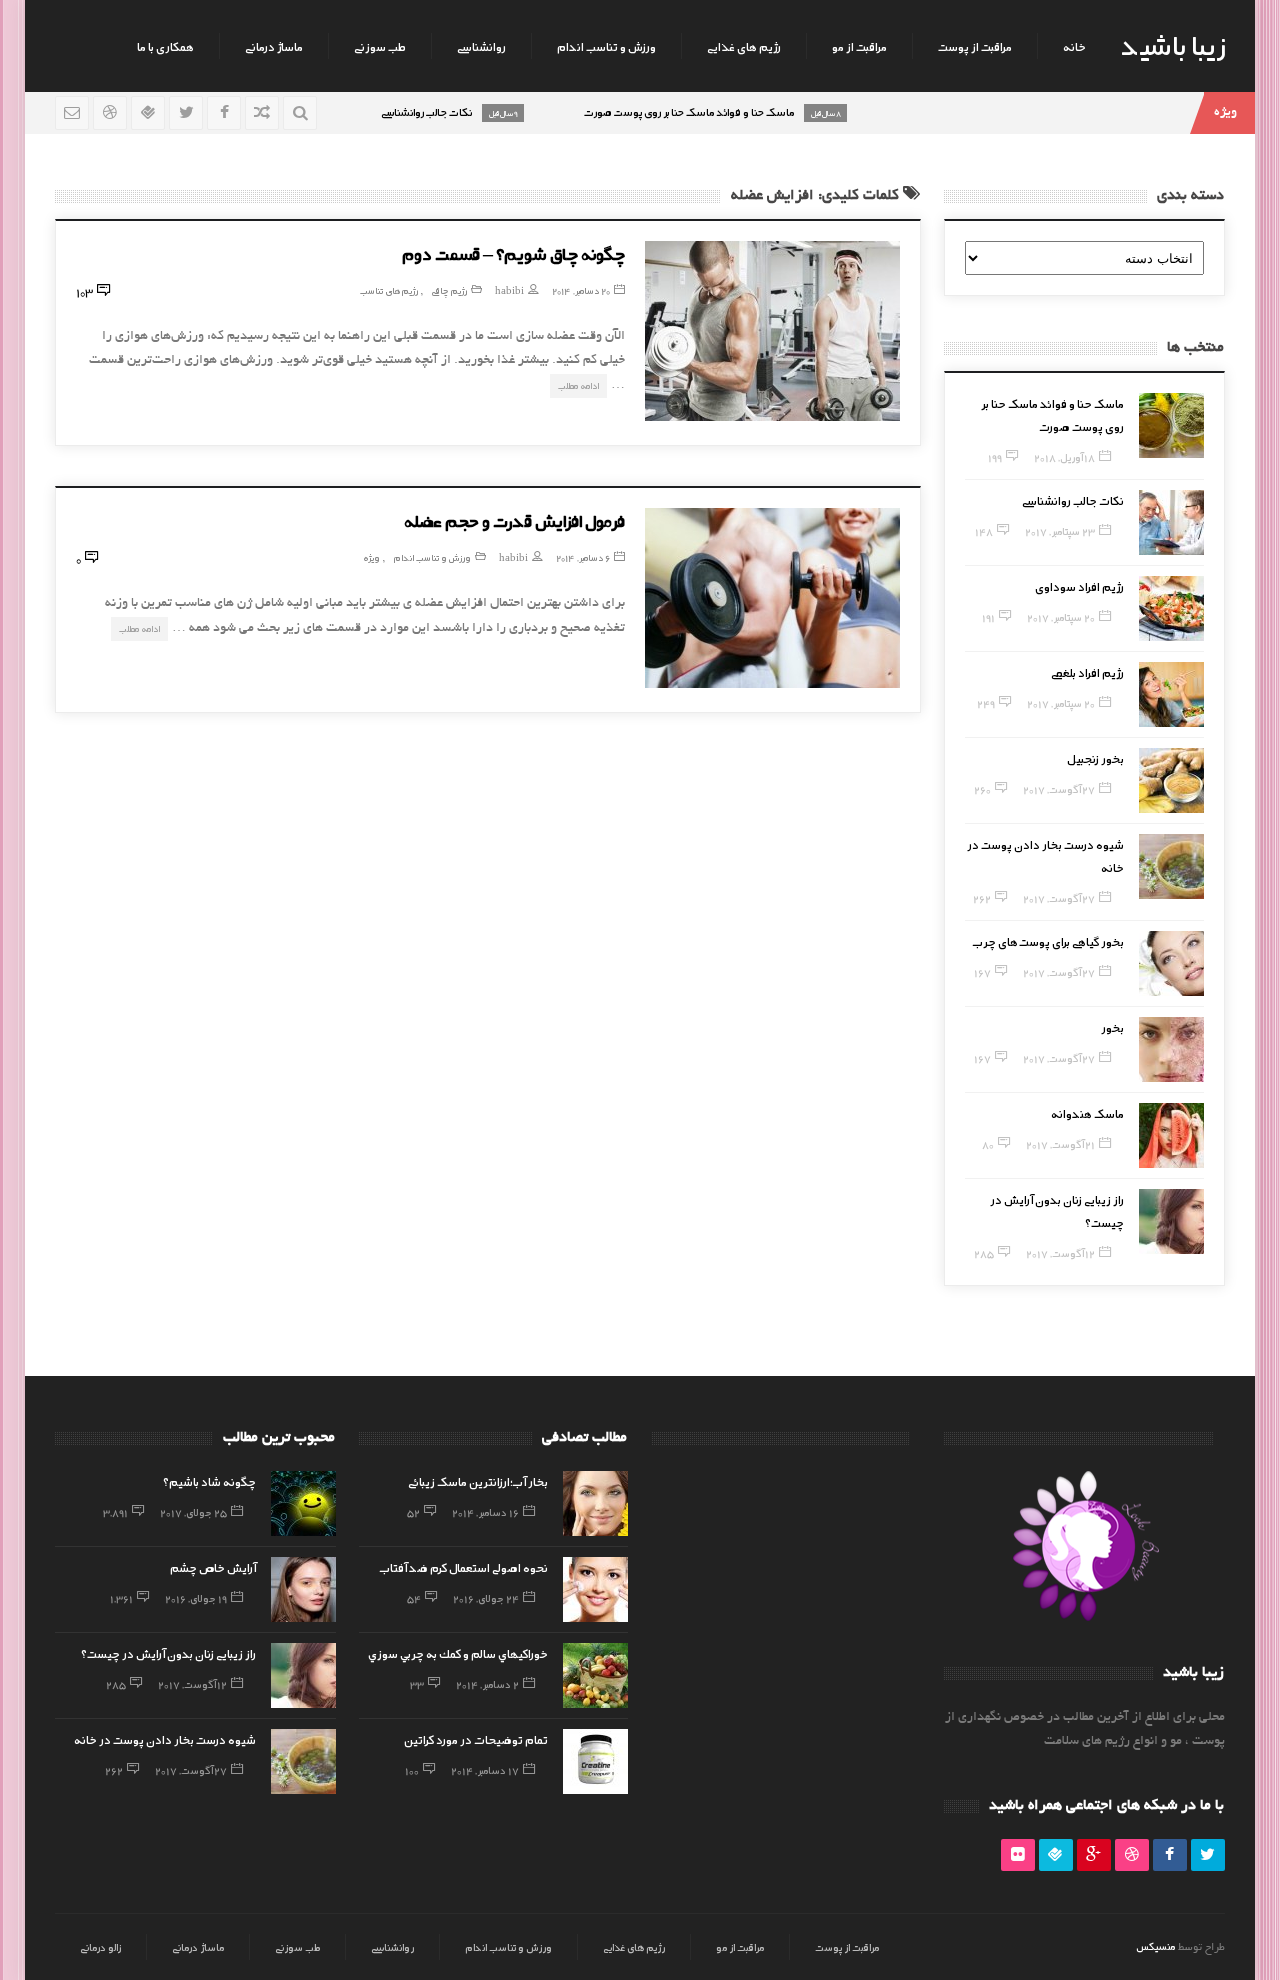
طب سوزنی (380, 46)
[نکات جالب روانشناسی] (1171, 522)
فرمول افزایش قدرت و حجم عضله (514, 520)
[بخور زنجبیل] (1171, 780)
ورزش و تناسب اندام (606, 46)
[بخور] (1171, 1049)
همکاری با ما (165, 46)
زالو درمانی (100, 1947)
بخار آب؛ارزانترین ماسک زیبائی (478, 1481)
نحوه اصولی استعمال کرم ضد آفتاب (464, 1567)
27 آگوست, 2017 (1059, 789)
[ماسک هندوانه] (1171, 1135)
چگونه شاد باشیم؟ (209, 1481)
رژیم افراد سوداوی (1079, 586)
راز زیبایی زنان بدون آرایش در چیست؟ (168, 1653)
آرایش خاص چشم (213, 1567)
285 (984, 1253)
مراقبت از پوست (975, 46)
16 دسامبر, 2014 (485, 1512)
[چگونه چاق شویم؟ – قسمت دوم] (772, 331)
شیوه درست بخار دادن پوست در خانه (165, 1739)
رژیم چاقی (449, 290)
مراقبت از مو (859, 46)
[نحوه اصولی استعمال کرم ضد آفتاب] (595, 1589)
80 (988, 1144)
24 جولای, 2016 (486, 1598)
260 (982, 789)
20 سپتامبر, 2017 (1061, 617)
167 (982, 972)
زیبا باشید (1173, 44)
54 (414, 1598)
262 (982, 898)
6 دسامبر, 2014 (583, 557)
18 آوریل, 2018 (1064, 457)
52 (413, 1512)
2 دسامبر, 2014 (487, 1684)
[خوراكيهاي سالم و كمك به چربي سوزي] (595, 1675)
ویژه (371, 557)
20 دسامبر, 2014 (581, 290)
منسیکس (1155, 1946)
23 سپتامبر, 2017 (1060, 531)
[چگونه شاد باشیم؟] (303, 1503)
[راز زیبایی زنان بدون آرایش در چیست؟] (1171, 1221)
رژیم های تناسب (389, 290)
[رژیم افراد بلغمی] (1171, 694)
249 (986, 703)
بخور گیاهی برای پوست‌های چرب (1048, 941)
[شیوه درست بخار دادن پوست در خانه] (1171, 866)
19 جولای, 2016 (196, 1598)
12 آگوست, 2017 (1060, 1253)
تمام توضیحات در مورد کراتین (471, 1739)
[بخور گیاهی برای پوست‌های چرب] (1171, 963)
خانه (1074, 46)
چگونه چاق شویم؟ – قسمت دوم (513, 253)
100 (412, 1770)
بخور (1112, 1027)
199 (995, 457)
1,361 (121, 1598)
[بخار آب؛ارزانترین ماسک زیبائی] (595, 1503)
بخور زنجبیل (1095, 758)
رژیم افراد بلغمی (1087, 672)
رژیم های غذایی (744, 46)
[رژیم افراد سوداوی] (1171, 608)
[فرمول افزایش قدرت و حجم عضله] (772, 598)
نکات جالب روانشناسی (1073, 500)
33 (417, 1684)
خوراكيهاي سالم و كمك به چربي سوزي (458, 1653)
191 (988, 617)
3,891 (115, 1512)
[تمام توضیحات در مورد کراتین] (595, 1761)
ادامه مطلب (578, 385)
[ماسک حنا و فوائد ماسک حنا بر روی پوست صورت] (1171, 425)
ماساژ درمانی (274, 46)
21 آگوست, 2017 (1060, 1144)
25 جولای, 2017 (193, 1512)
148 (984, 531)
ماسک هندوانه (1087, 1113)
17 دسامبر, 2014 (485, 1770)
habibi (509, 290)
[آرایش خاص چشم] (303, 1589)
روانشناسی (481, 46)
